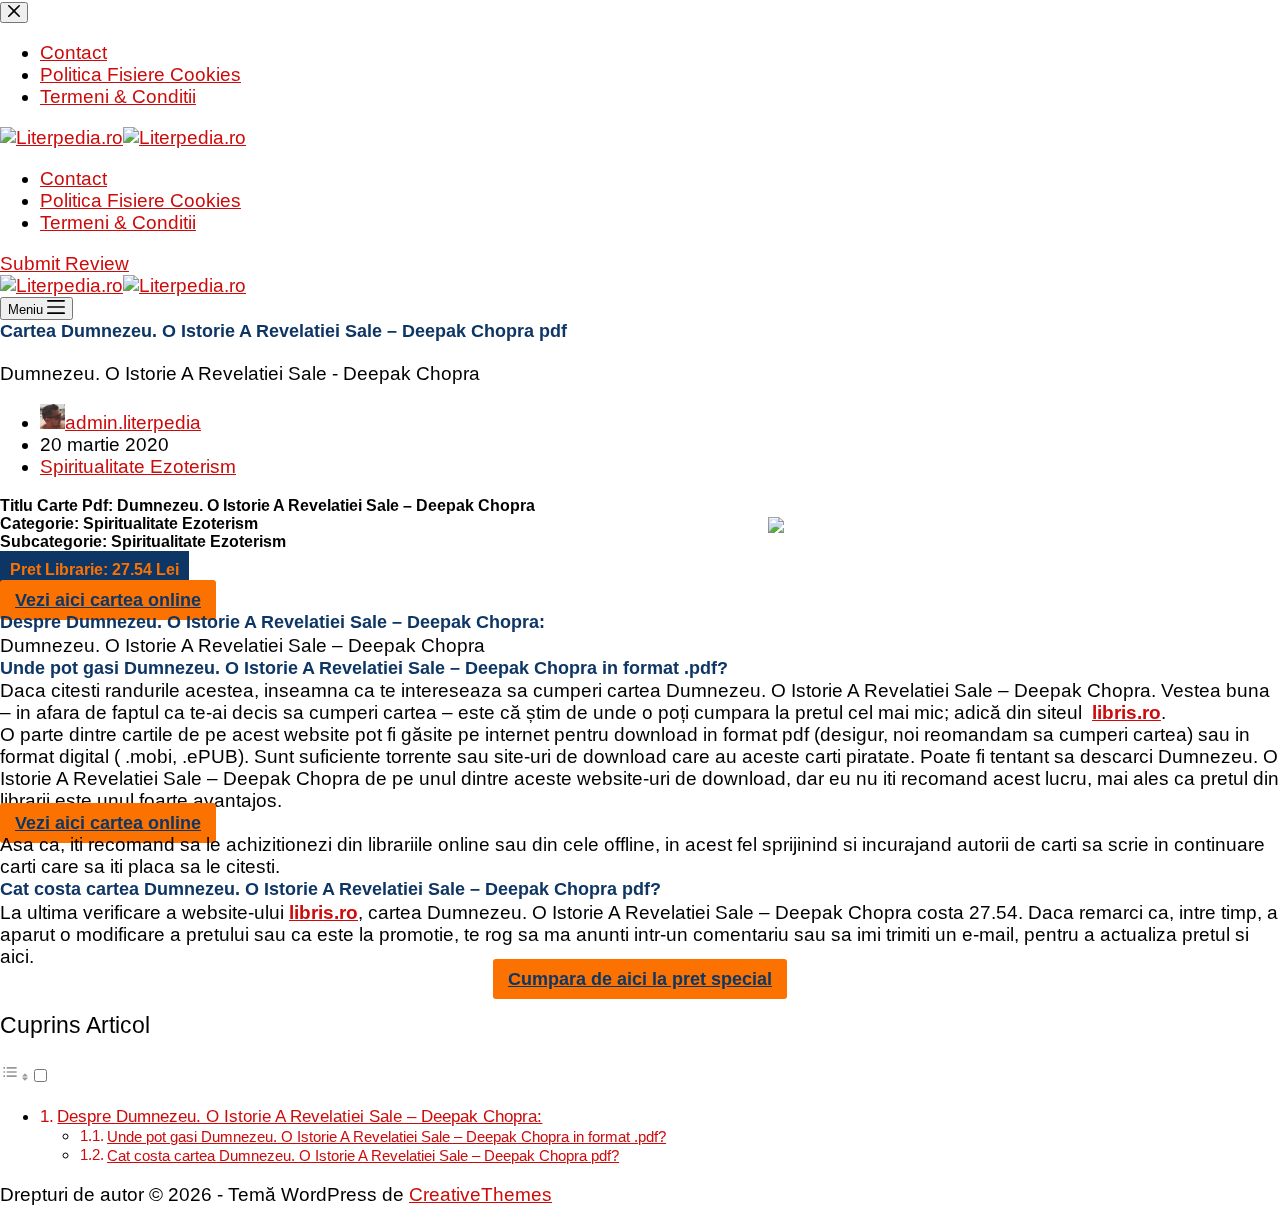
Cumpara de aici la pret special (640, 979)
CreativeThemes (480, 1194)
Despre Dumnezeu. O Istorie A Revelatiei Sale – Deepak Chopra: (299, 1116)
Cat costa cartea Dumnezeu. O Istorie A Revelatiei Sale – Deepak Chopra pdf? (363, 1155)
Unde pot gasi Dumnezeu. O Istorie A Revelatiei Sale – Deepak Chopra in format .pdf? (386, 1136)
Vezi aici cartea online (108, 600)
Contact (73, 178)
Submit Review (64, 263)
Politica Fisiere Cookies (140, 200)
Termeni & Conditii (118, 222)
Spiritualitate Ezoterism (138, 466)
